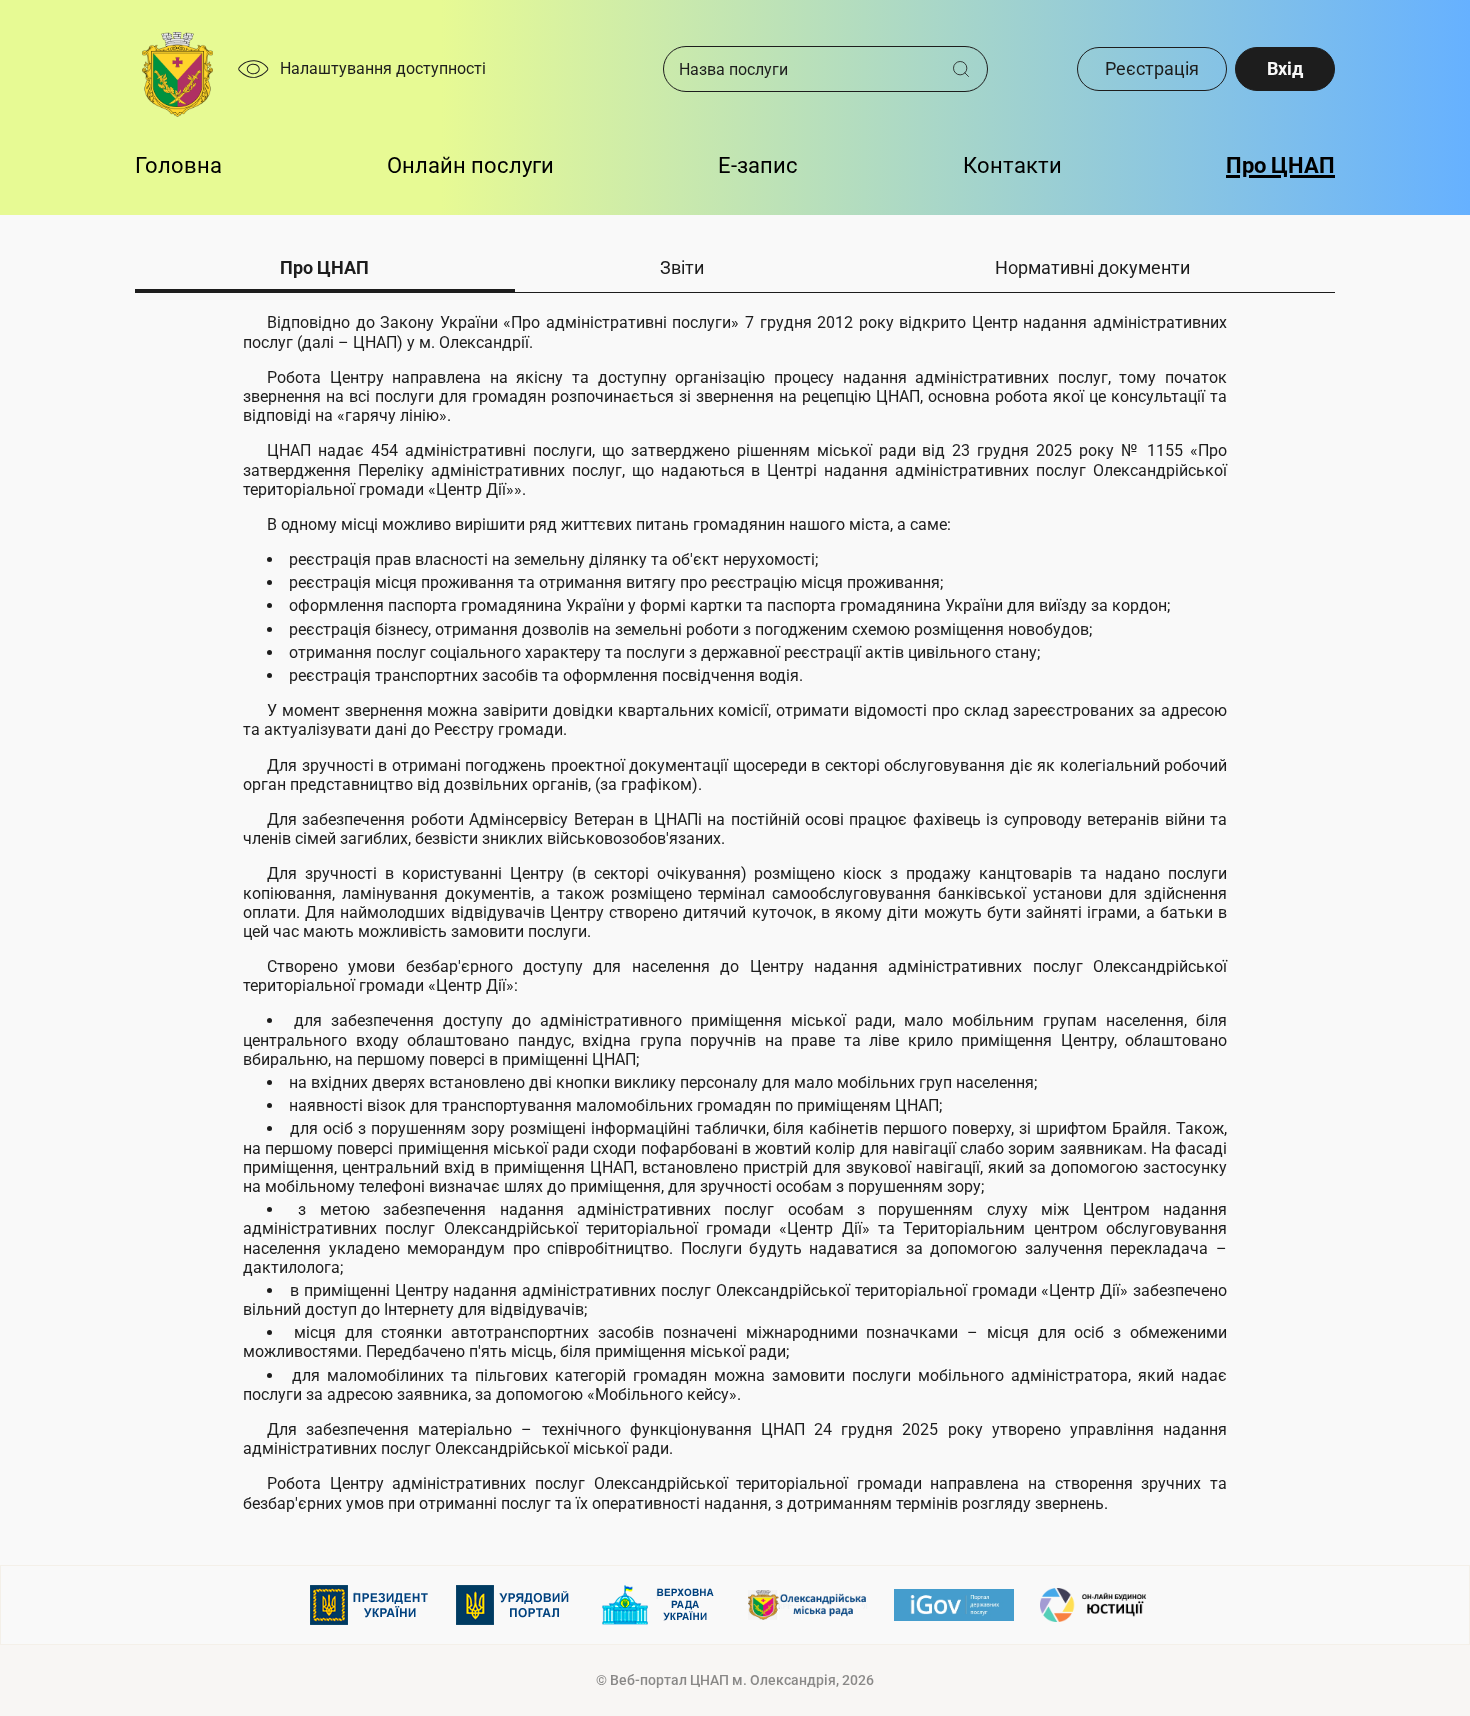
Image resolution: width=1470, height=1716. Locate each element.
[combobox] (808, 69)
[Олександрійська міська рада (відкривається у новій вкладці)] (808, 1604)
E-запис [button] (758, 165)
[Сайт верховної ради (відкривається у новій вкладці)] (662, 1605)
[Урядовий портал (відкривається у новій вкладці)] (516, 1605)
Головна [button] (178, 165)
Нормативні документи (1092, 267)
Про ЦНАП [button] (1280, 165)
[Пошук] (968, 69)
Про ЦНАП (324, 267)
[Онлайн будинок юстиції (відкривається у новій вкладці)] (1100, 1605)
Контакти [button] (1012, 165)
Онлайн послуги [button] (470, 165)
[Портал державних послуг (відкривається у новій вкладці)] (954, 1605)
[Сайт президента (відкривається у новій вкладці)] (370, 1605)
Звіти (682, 267)
